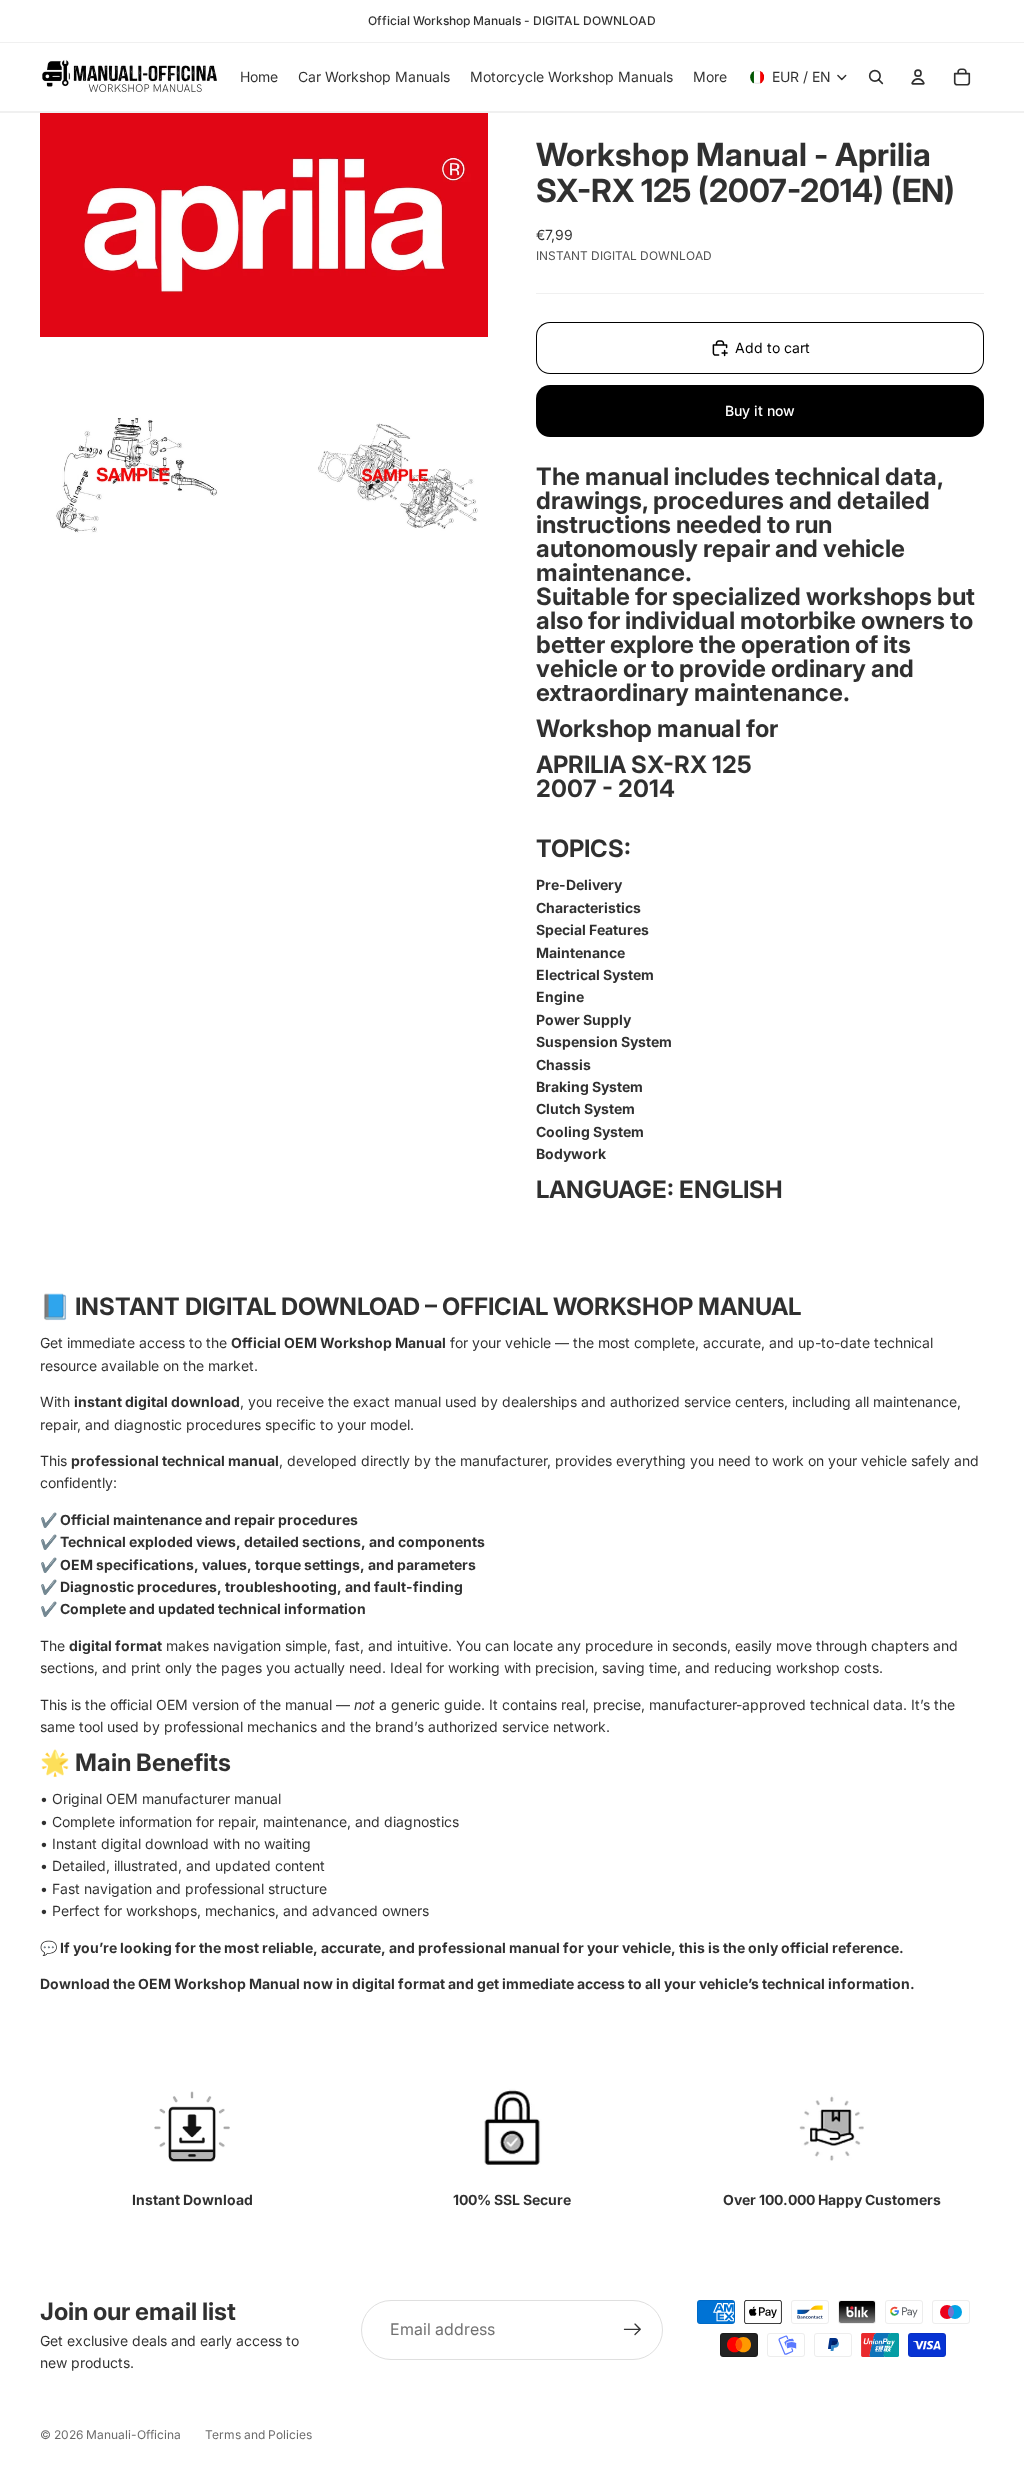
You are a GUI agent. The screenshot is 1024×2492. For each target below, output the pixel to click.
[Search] (876, 77)
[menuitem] (710, 77)
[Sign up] (633, 2330)
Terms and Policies (258, 2434)
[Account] (918, 77)
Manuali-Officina (133, 2434)
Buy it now (760, 410)
